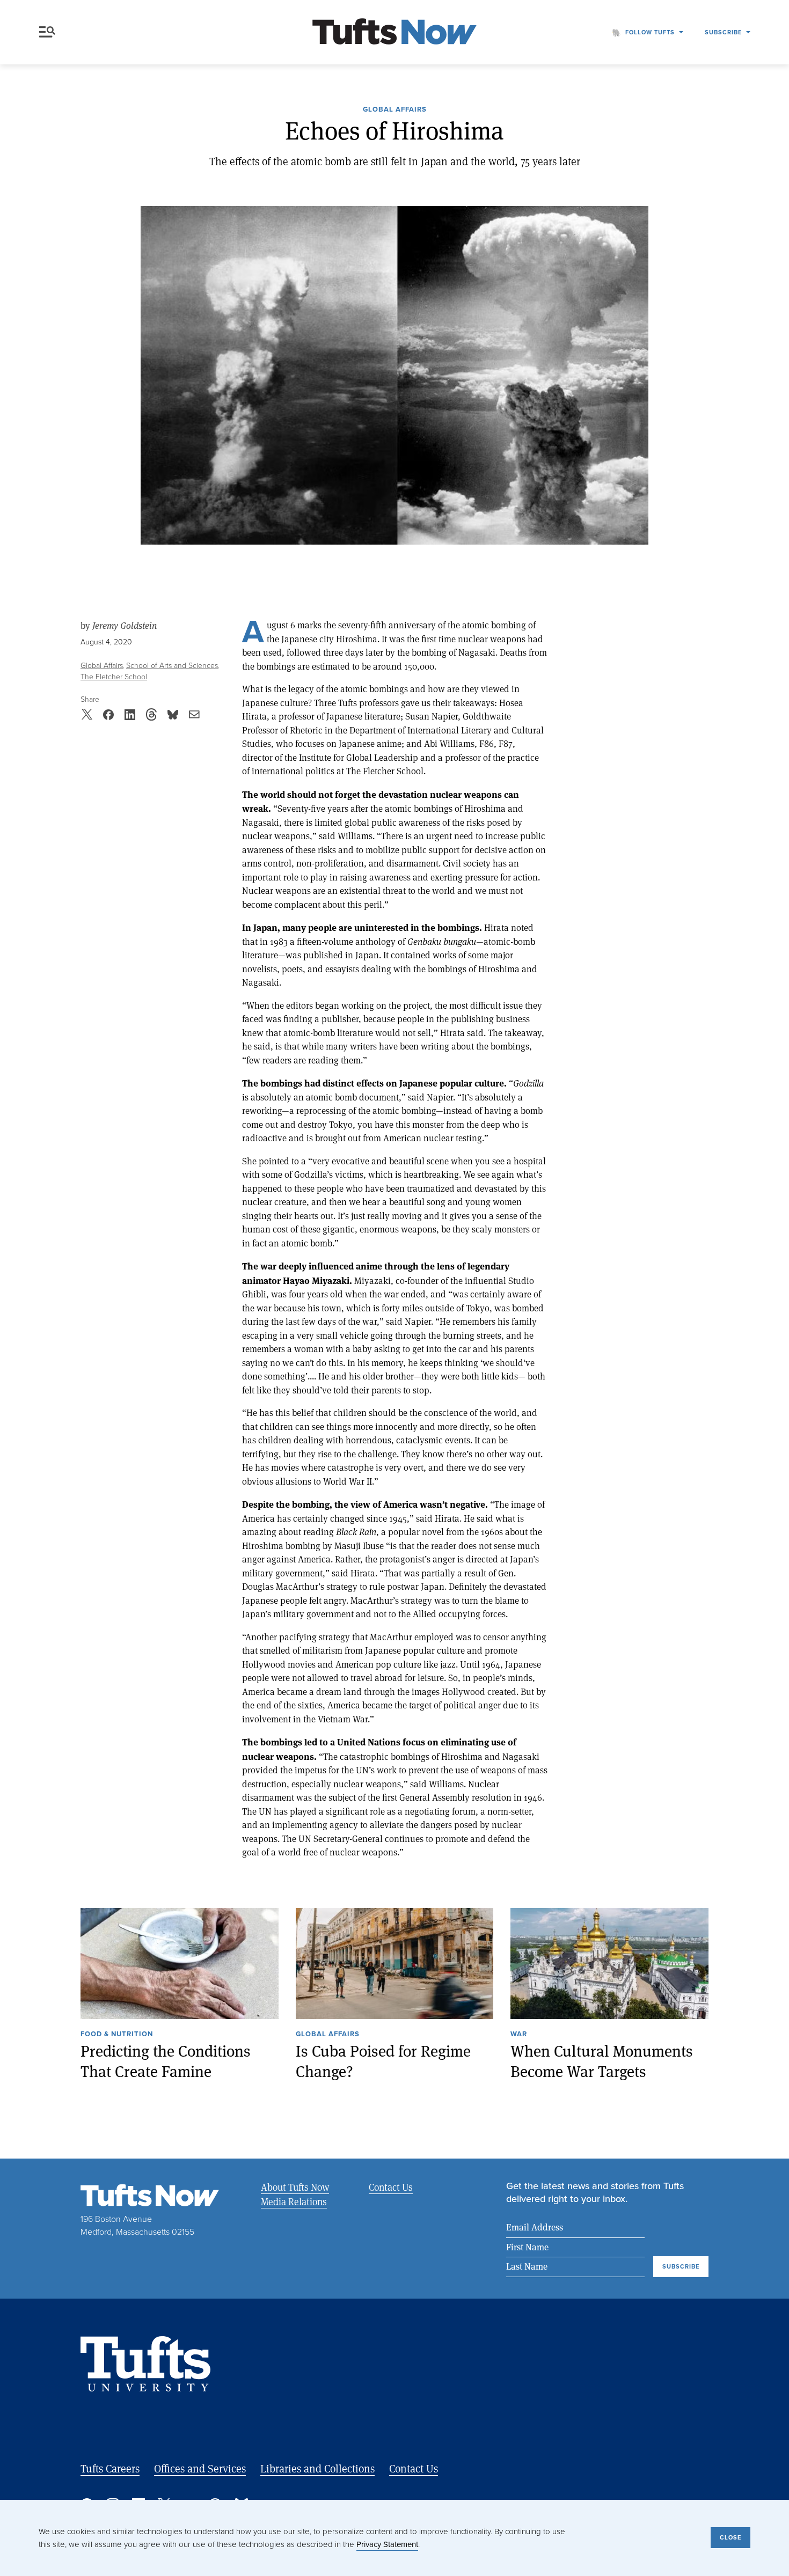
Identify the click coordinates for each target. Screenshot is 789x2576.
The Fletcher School (114, 677)
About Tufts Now (295, 2187)
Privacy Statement (387, 2544)
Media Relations (294, 2201)
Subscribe (723, 32)
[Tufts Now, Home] (394, 32)
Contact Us (391, 2187)
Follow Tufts (650, 32)
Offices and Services (200, 2468)
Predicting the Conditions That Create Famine (166, 2061)
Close (730, 2537)
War (519, 2035)
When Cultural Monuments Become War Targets (602, 2061)
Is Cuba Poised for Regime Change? (383, 2061)
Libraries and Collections (317, 2468)
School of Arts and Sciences (172, 666)
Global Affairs (395, 110)
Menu (49, 32)
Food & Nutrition (117, 2035)
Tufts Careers (110, 2468)
